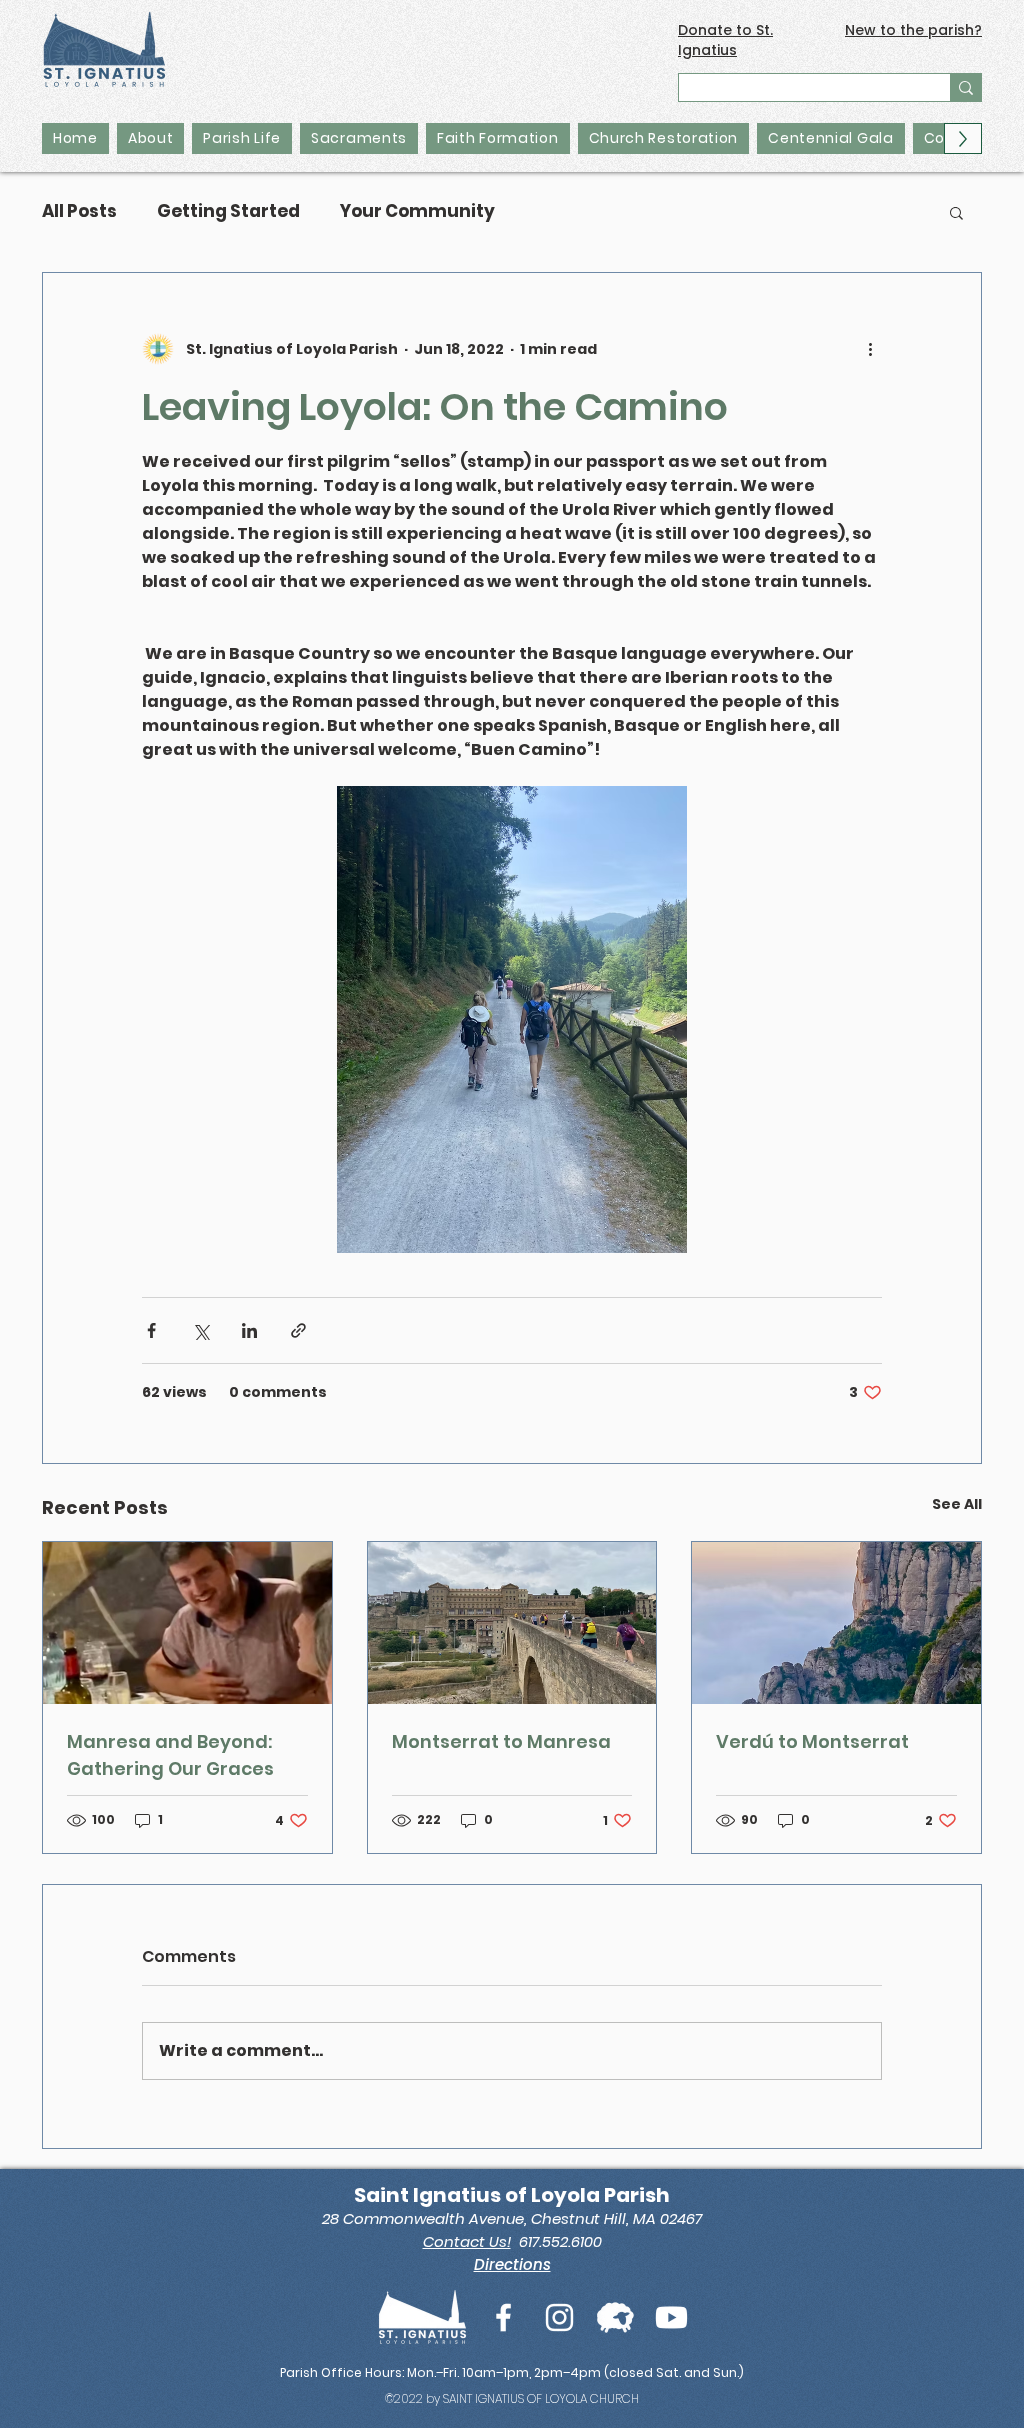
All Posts (79, 211)
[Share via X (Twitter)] (200, 1330)
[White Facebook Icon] (503, 2317)
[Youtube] (671, 2317)
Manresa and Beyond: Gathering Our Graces (170, 1755)
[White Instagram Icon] (559, 2317)
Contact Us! (467, 2241)
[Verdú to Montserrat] (836, 1623)
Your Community (417, 211)
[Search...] (965, 87)
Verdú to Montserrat (812, 1741)
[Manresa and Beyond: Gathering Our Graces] (187, 1623)
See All (957, 1504)
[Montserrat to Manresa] (512, 1623)
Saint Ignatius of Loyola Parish (512, 2195)
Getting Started (228, 211)
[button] (956, 212)
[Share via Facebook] (151, 1330)
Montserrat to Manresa (501, 1741)
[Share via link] (298, 1330)
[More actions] (870, 349)
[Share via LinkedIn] (249, 1330)
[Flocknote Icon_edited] (615, 2317)
